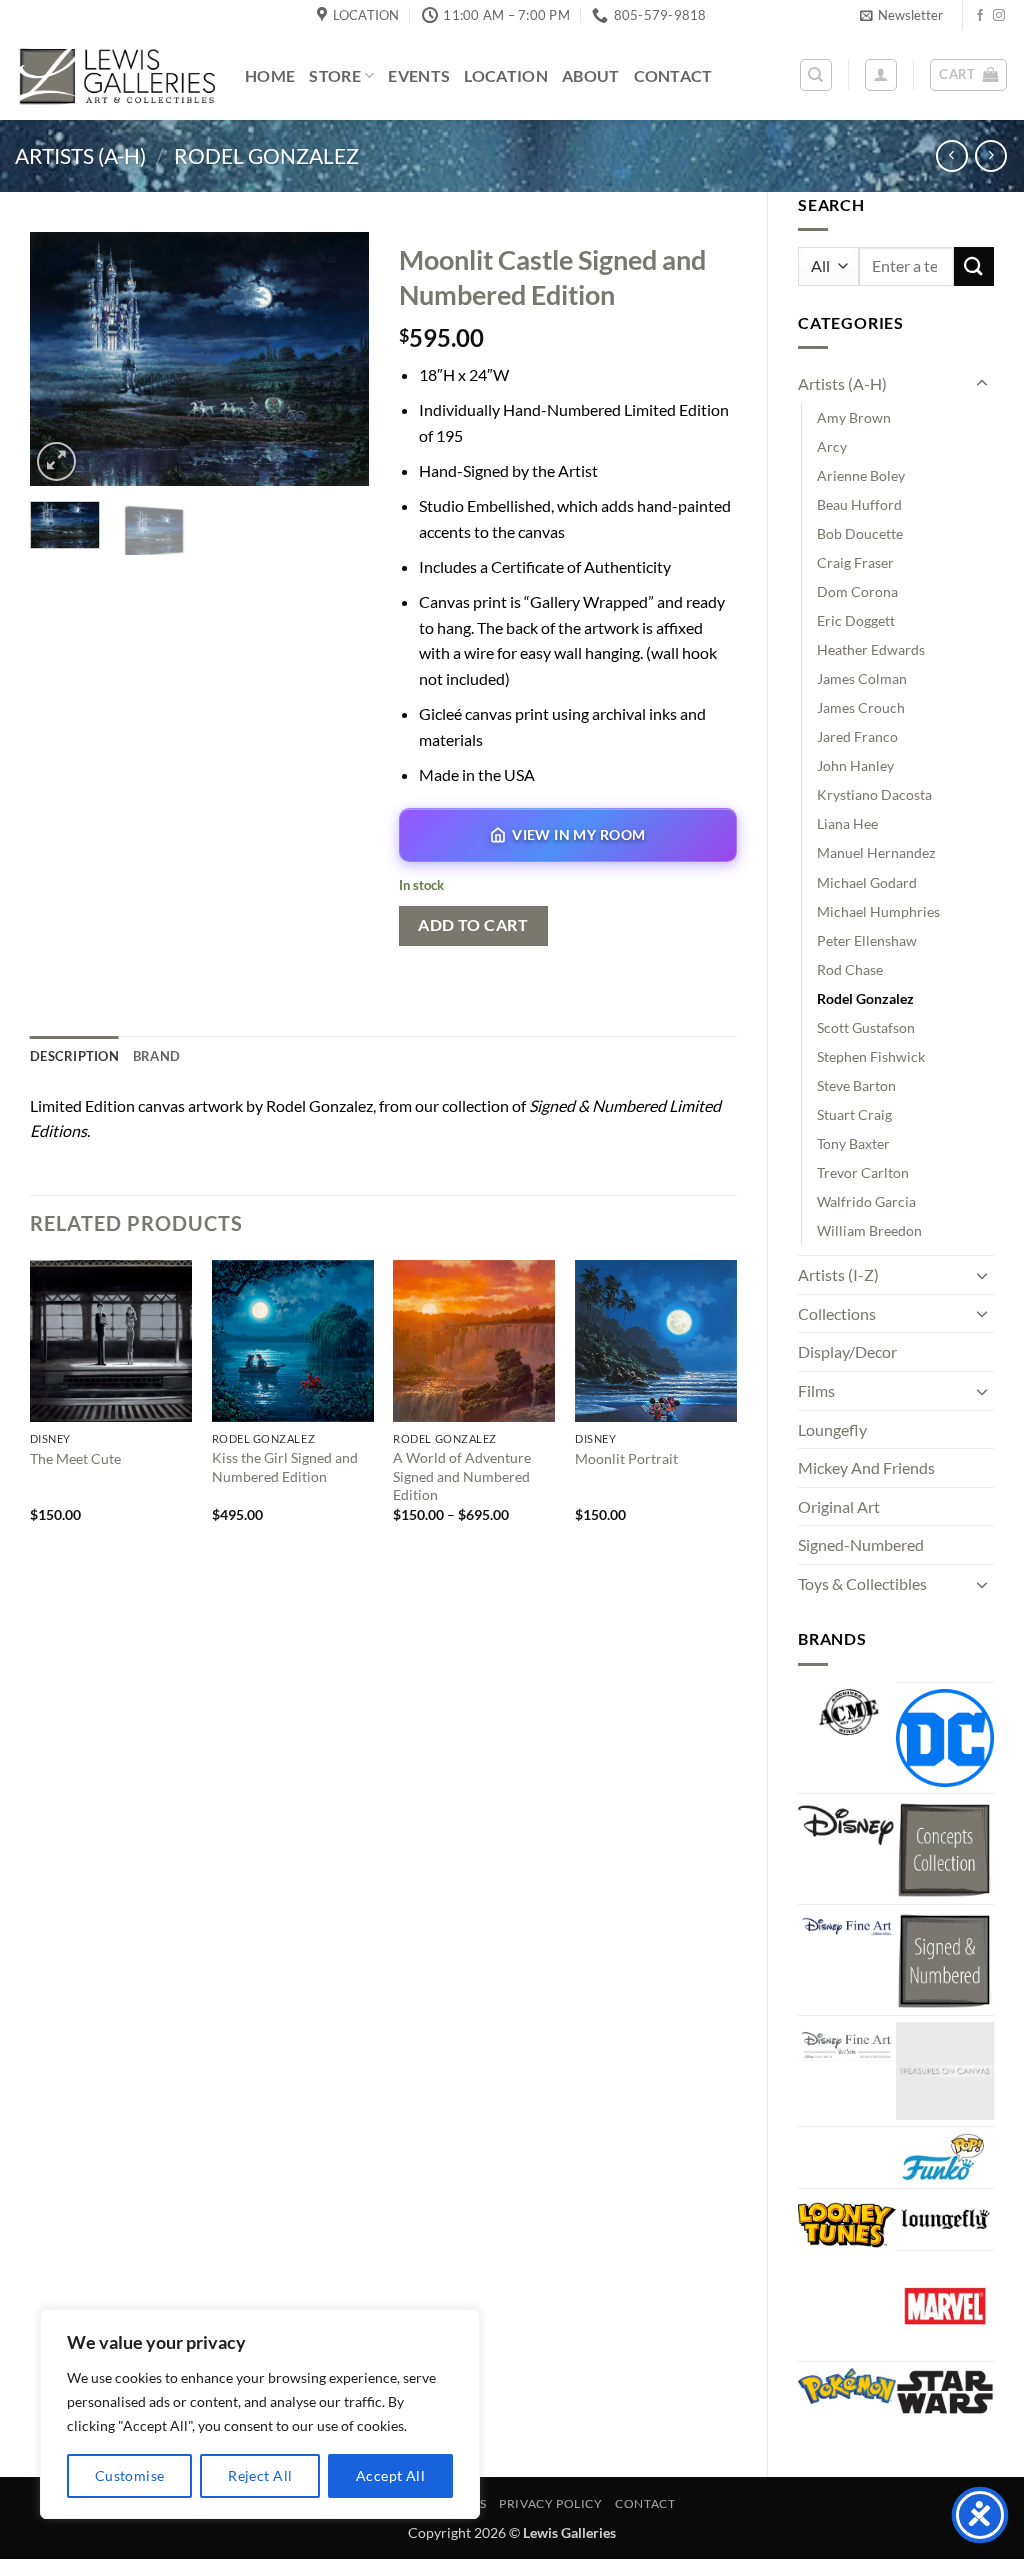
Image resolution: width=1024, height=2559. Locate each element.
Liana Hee (847, 823)
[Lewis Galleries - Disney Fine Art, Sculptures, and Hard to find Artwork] (115, 75)
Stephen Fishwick (871, 1056)
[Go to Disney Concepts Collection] (945, 1849)
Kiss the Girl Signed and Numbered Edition (285, 1467)
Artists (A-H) (80, 155)
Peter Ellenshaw (867, 940)
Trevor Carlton (863, 1172)
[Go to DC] (945, 1738)
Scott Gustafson (866, 1027)
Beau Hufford (859, 504)
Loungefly (832, 1429)
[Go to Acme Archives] (847, 1712)
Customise (130, 2475)
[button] (901, 15)
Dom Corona (857, 591)
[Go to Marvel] (945, 2306)
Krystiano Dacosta (874, 794)
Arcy (832, 446)
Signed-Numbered (861, 1544)
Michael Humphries (878, 911)
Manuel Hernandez (876, 852)
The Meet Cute (75, 1458)
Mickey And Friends (866, 1467)
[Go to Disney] (847, 1824)
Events (419, 75)
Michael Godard (867, 882)
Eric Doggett (856, 620)
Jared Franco (857, 736)
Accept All (390, 2475)
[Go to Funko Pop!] (945, 2157)
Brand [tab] (156, 1056)
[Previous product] (990, 155)
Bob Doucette (860, 533)
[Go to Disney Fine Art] (847, 1925)
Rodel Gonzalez (266, 155)
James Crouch (861, 707)
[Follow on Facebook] (980, 16)
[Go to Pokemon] (847, 2386)
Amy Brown (854, 417)
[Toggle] (982, 384)
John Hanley (855, 765)
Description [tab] (74, 1056)
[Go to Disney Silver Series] (847, 2041)
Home (270, 75)
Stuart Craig (854, 1114)
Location (506, 75)
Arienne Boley (861, 475)
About (591, 75)
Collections (837, 1313)
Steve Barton (856, 1085)
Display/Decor (847, 1351)
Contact (673, 75)
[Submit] (974, 266)
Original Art (839, 1506)
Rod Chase (850, 969)
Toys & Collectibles (862, 1583)
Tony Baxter (853, 1143)
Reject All (260, 2475)
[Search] (816, 75)
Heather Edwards (871, 649)
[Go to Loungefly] (945, 2219)
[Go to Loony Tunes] (847, 2223)
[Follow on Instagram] (999, 16)
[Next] (337, 358)
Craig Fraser (855, 562)
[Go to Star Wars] (945, 2392)
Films (816, 1390)
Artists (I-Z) (838, 1274)
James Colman (862, 678)
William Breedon (869, 1230)
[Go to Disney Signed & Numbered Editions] (945, 1960)
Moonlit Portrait (626, 1458)
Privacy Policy (551, 2503)
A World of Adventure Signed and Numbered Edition (462, 1476)
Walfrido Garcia (866, 1201)
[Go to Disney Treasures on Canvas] (945, 2071)
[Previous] (62, 358)
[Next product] (951, 155)
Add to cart (473, 925)
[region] (260, 2414)
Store (335, 75)
